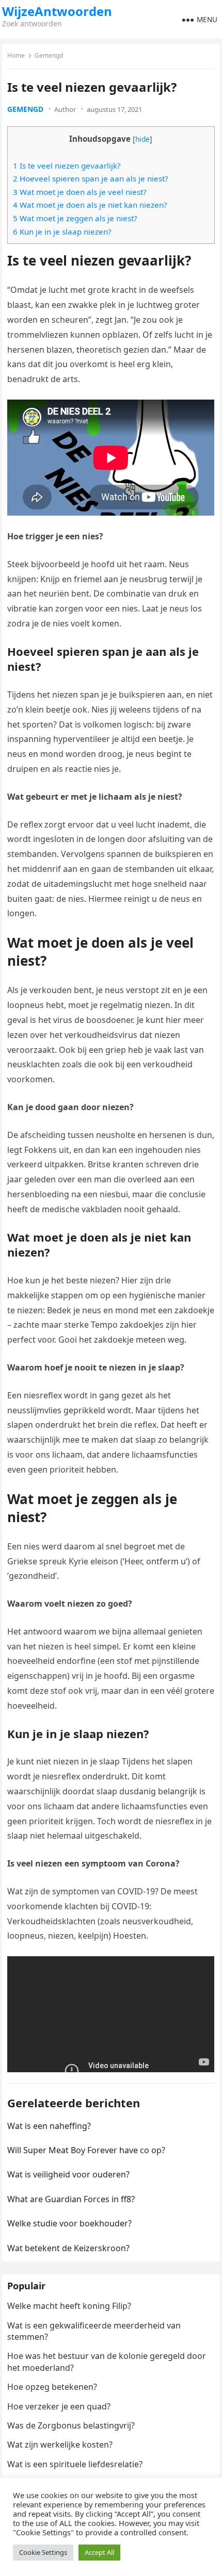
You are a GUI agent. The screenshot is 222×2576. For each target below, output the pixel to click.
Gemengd (49, 55)
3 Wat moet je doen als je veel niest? (80, 192)
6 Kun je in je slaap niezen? (62, 232)
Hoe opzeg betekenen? (52, 2387)
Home (16, 55)
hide (142, 139)
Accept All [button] (99, 2552)
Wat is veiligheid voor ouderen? (68, 2174)
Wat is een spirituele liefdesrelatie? (75, 2464)
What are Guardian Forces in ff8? (71, 2199)
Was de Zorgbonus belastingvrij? (71, 2425)
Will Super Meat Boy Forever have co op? (86, 2150)
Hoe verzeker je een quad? (59, 2406)
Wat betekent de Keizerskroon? (68, 2248)
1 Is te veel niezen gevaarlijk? (67, 166)
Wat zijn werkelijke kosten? (60, 2445)
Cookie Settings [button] (43, 2552)
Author (65, 109)
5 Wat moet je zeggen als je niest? (75, 218)
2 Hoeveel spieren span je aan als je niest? (91, 178)
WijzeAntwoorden (57, 11)
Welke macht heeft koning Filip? (69, 2306)
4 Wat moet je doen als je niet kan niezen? (90, 205)
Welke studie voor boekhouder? (69, 2223)
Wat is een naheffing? (49, 2126)
